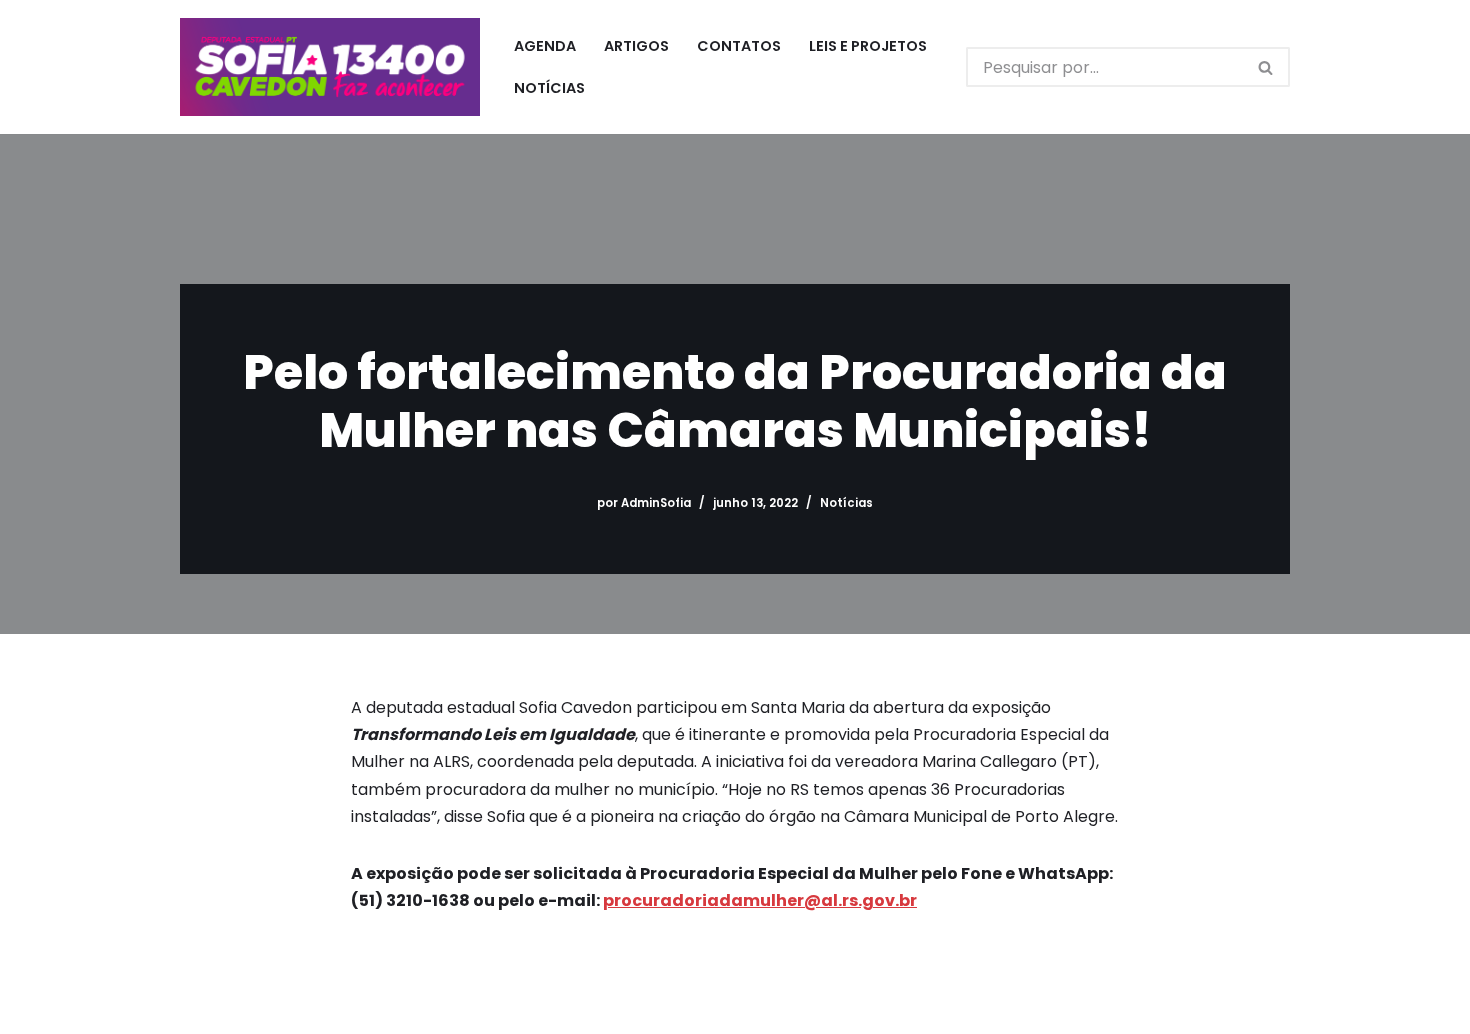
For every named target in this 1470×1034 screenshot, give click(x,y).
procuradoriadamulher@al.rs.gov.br (760, 900)
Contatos (739, 46)
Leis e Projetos (868, 46)
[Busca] (1266, 67)
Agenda (545, 46)
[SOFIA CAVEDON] (330, 67)
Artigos (636, 46)
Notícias (549, 88)
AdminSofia (656, 503)
